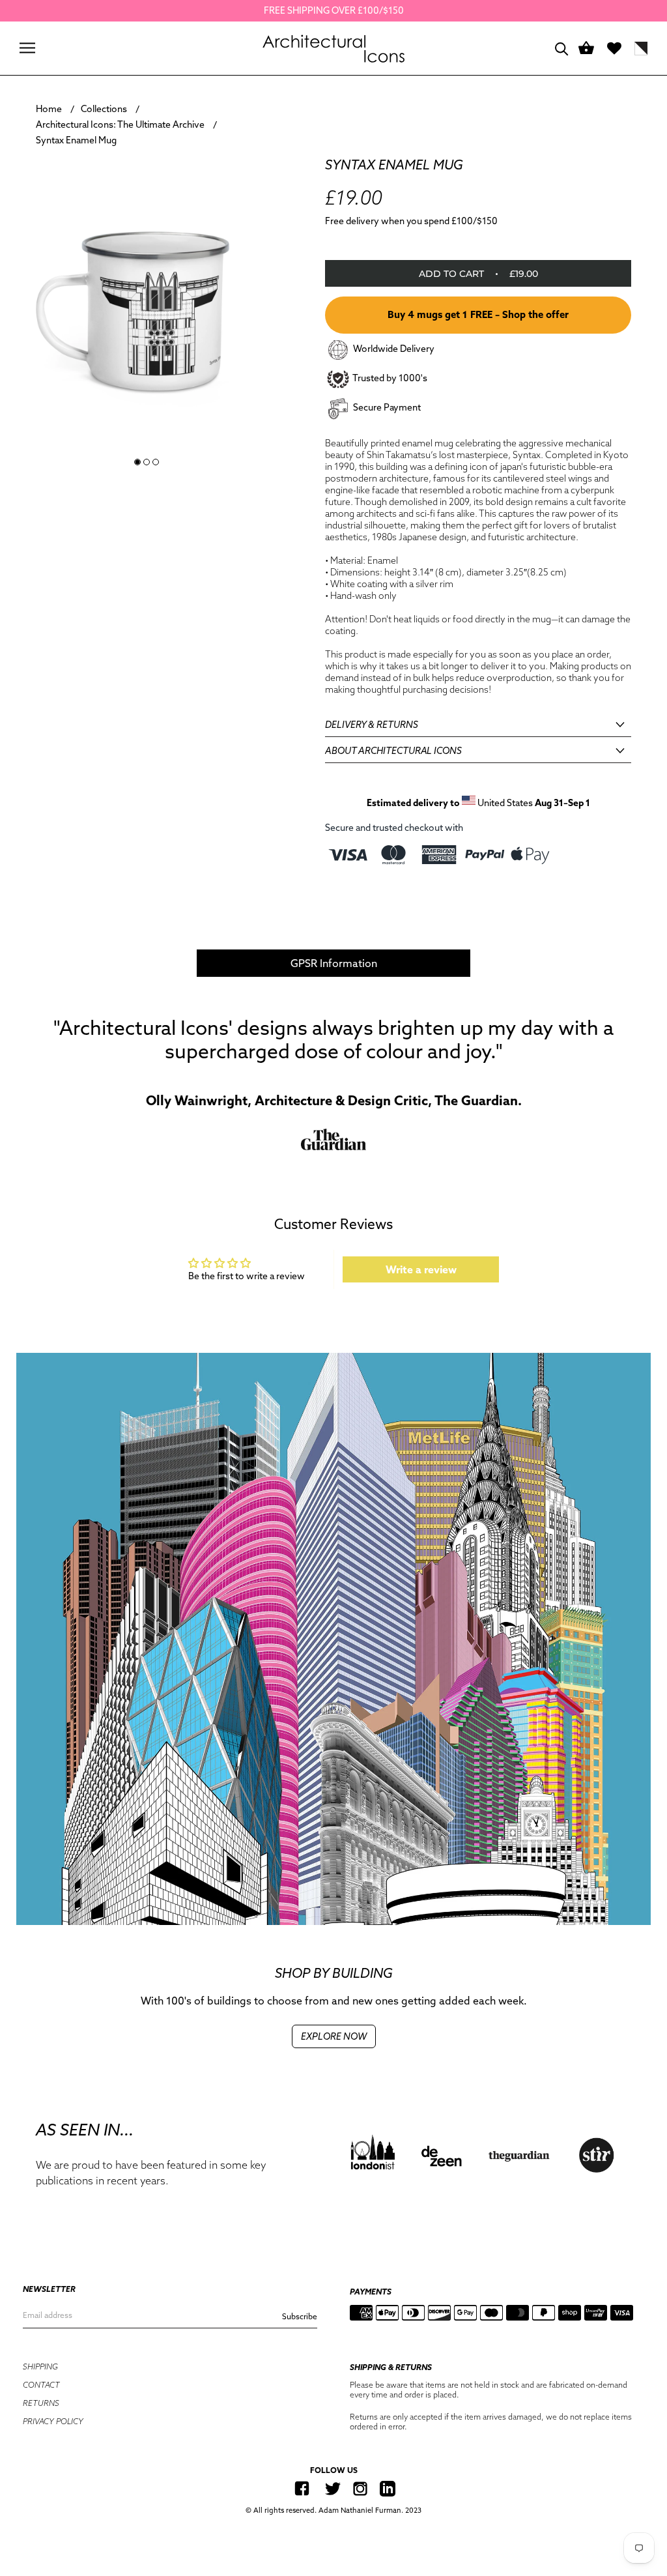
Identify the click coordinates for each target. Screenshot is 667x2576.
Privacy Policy (53, 2421)
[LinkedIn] (388, 2488)
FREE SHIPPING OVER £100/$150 (334, 10)
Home (49, 109)
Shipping (40, 2366)
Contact (41, 2385)
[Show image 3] (156, 462)
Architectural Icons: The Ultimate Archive (120, 124)
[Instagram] (360, 2488)
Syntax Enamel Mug (76, 140)
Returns (41, 2403)
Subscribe (300, 2316)
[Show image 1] (137, 462)
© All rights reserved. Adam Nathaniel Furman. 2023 (333, 2510)
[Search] (562, 48)
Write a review (421, 1269)
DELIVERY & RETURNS (372, 725)
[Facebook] (302, 2488)
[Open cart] (586, 49)
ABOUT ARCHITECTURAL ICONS (393, 751)
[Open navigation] (27, 48)
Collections (104, 109)
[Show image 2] (147, 462)
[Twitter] (333, 2488)
